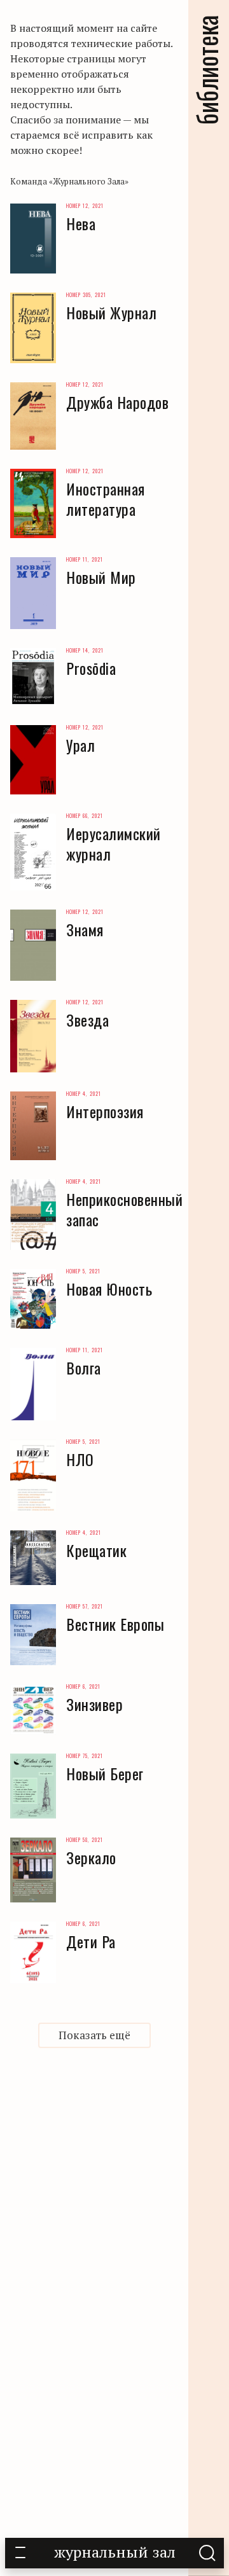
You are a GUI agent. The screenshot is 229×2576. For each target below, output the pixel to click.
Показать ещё (94, 2035)
